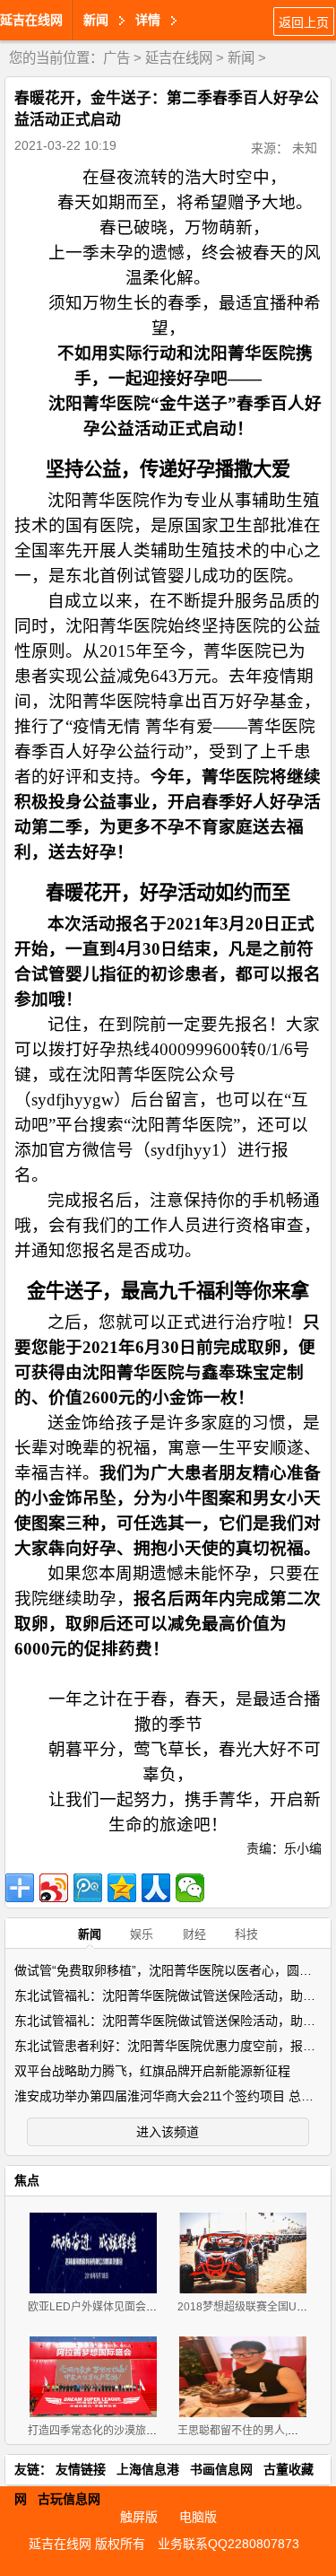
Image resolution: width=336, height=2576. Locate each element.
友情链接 (81, 2469)
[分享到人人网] (156, 1888)
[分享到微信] (190, 1888)
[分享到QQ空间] (122, 1888)
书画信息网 (221, 2469)
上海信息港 (148, 2469)
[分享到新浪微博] (54, 1888)
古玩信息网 (69, 2499)
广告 (116, 58)
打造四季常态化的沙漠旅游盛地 (103, 2431)
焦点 (27, 2180)
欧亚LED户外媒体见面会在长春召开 (114, 2307)
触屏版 (139, 2517)
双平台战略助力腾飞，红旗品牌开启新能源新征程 (152, 2071)
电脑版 (198, 2517)
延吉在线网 (31, 20)
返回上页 (304, 22)
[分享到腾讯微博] (88, 1888)
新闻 (241, 58)
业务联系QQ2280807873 (228, 2544)
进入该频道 (168, 2132)
